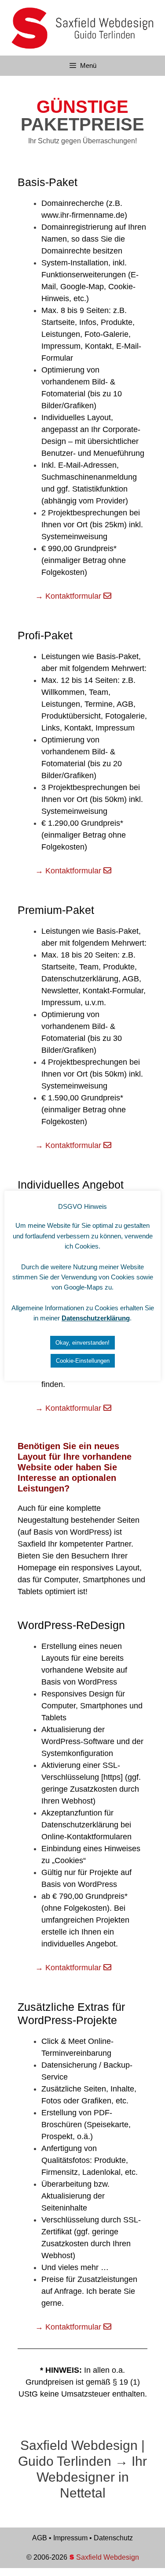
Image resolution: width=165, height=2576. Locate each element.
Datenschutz (113, 2538)
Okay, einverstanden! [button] (82, 1343)
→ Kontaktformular (69, 596)
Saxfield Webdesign (107, 2557)
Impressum (70, 2538)
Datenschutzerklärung (96, 1318)
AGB (40, 2538)
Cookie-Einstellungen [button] (83, 1361)
